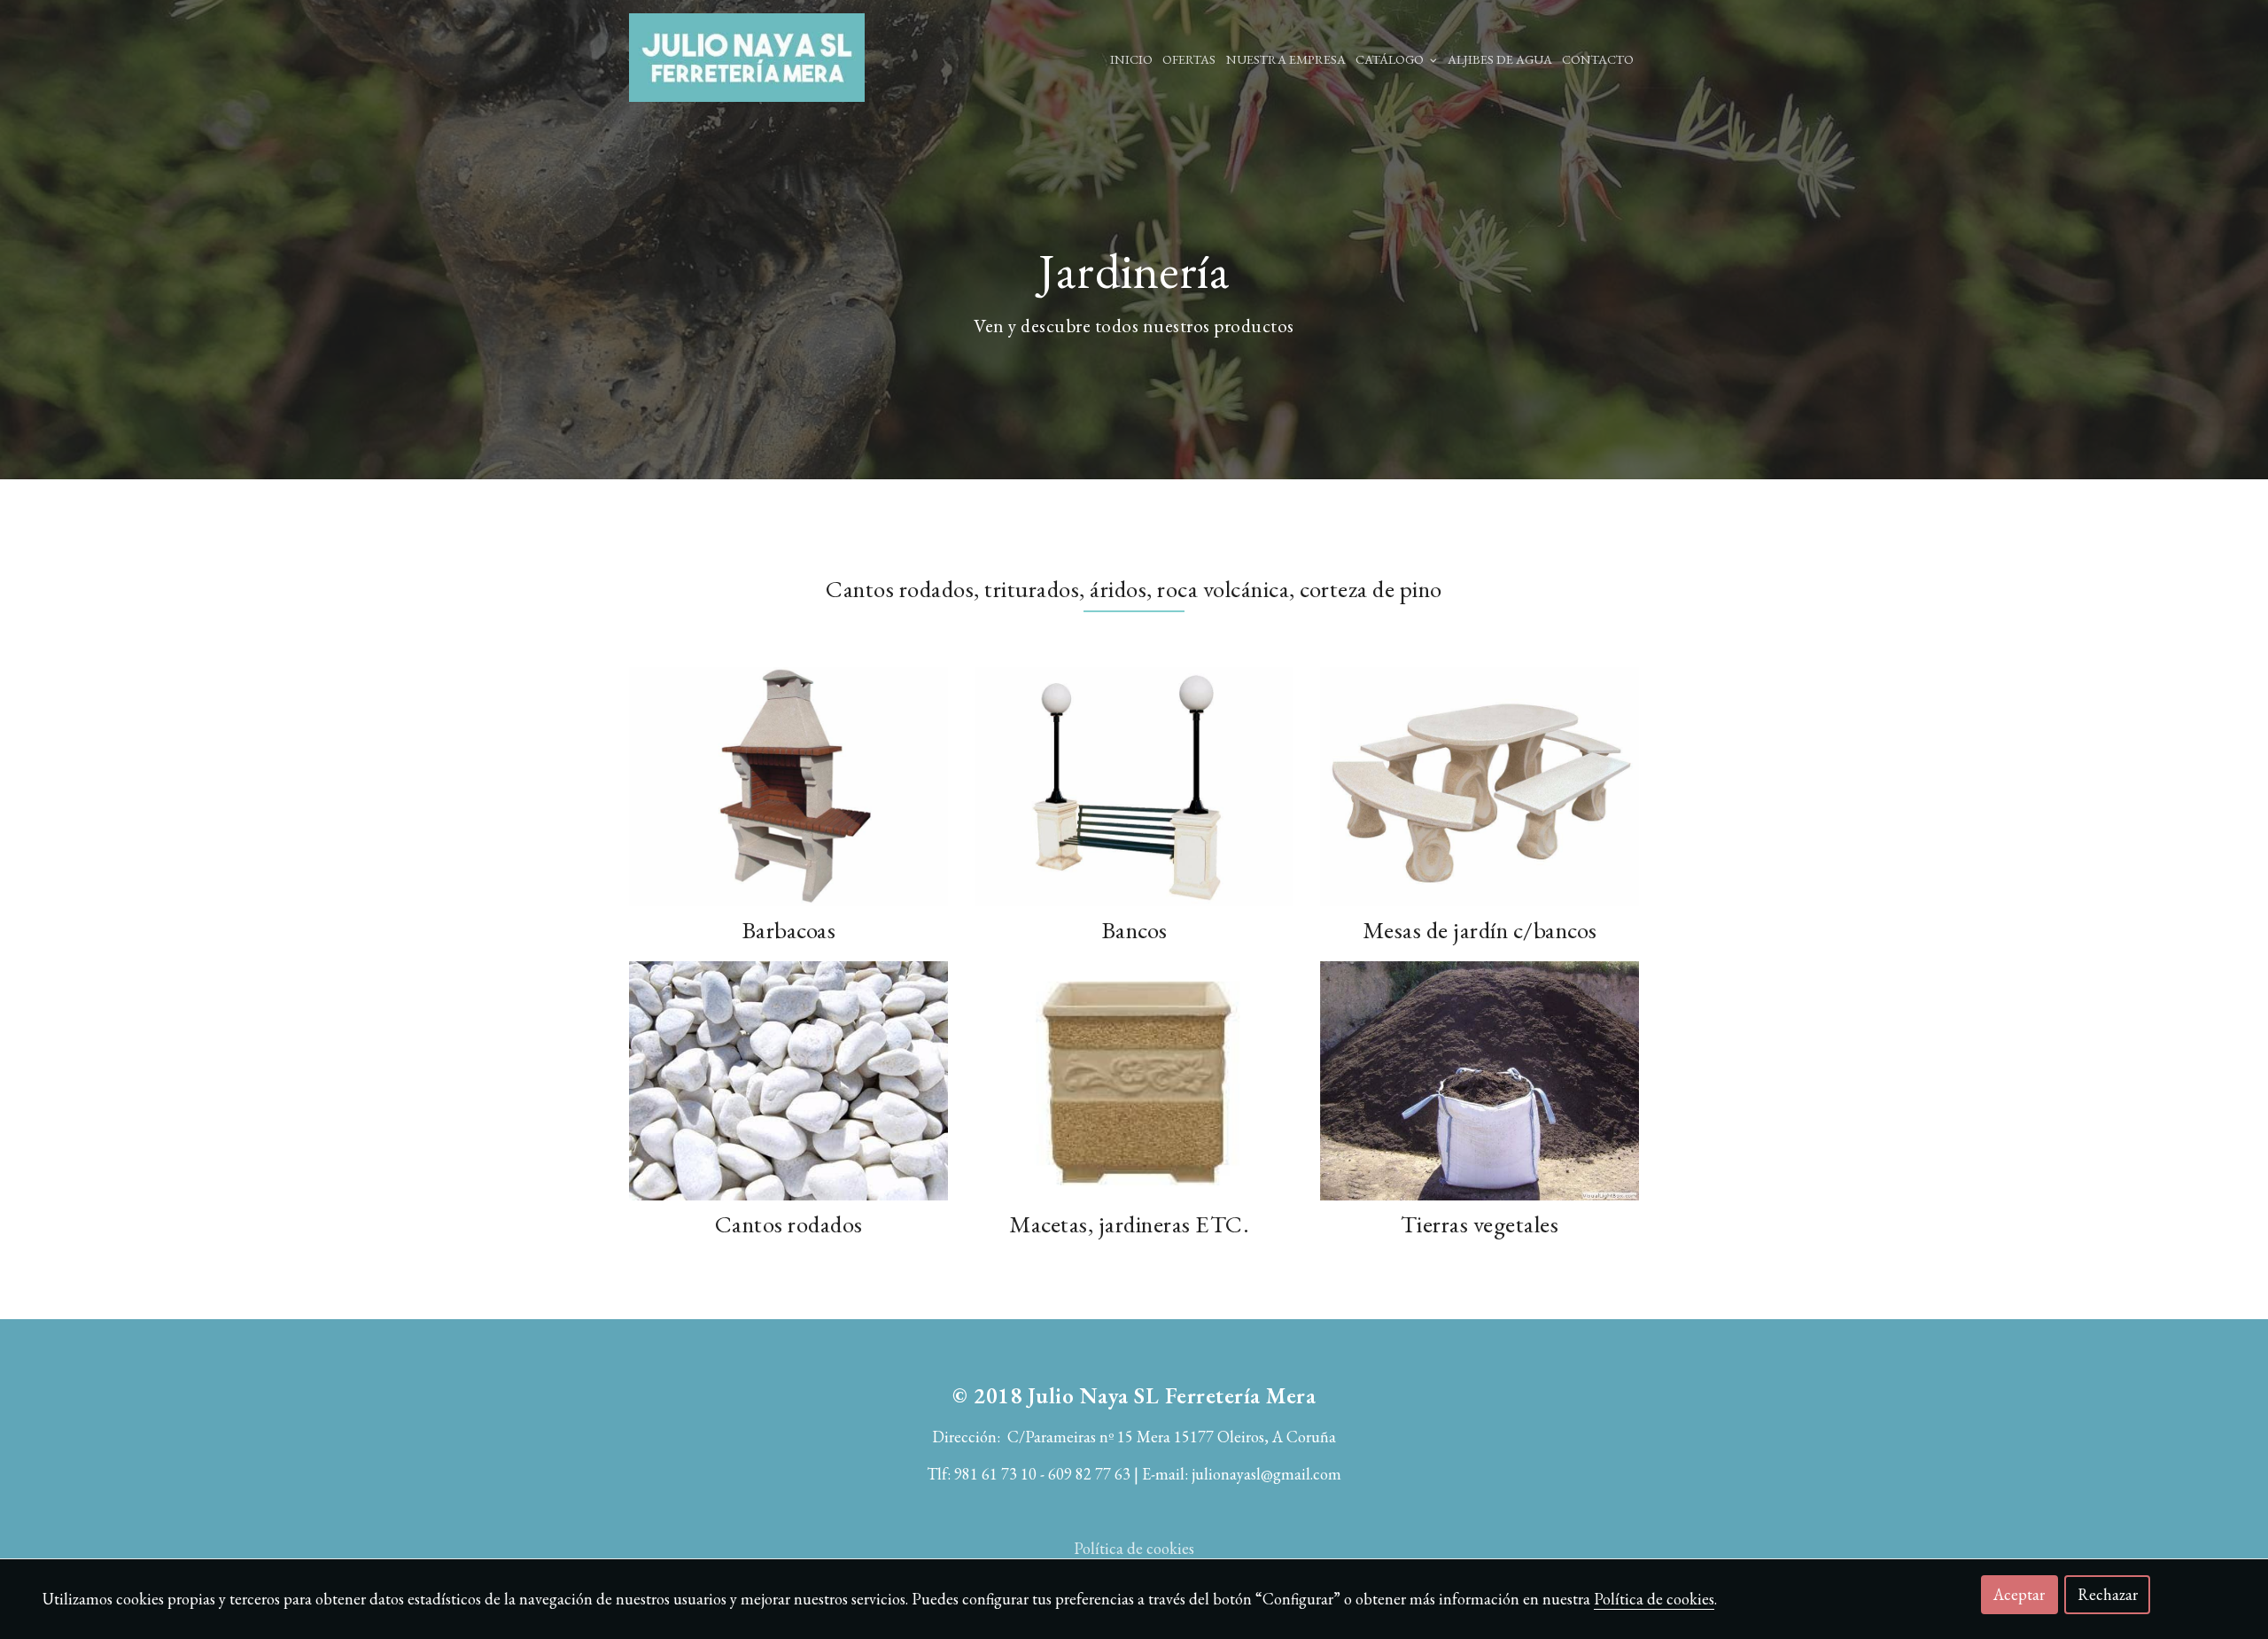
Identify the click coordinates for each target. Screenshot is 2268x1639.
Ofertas (1189, 59)
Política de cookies (1134, 1548)
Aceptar (2019, 1594)
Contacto (1598, 59)
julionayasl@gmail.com (1266, 1474)
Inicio (1131, 59)
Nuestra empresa (1286, 59)
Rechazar (2108, 1594)
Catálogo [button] (1391, 59)
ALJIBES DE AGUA (1500, 59)
